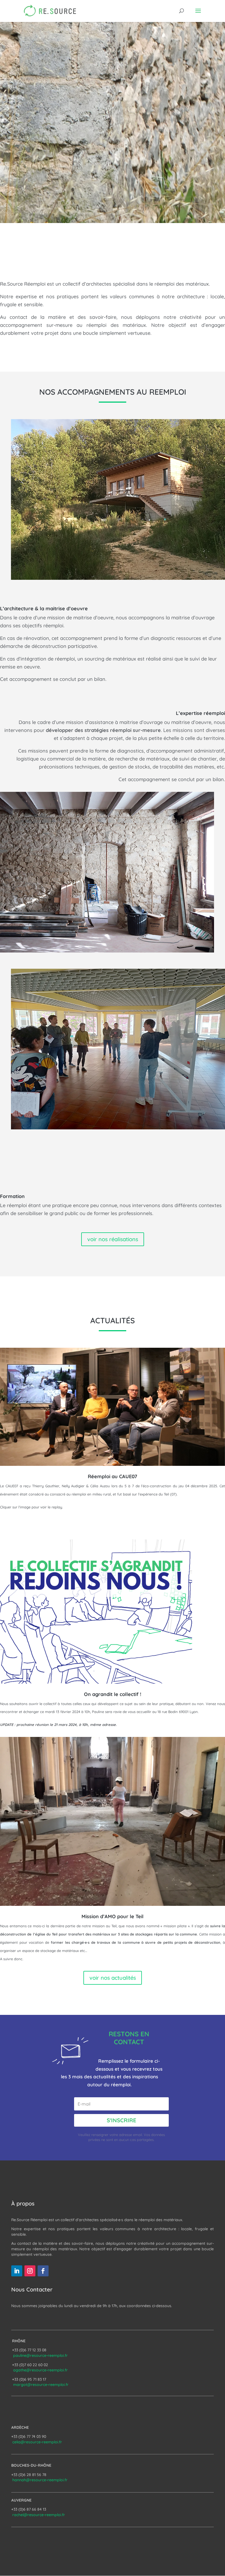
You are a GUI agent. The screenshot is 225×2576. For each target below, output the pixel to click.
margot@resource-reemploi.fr (41, 2385)
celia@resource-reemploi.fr (37, 2442)
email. (138, 2135)
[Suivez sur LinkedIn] (17, 2271)
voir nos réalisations (113, 1239)
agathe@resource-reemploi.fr (40, 2370)
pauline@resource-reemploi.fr (40, 2355)
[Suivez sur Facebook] (43, 2271)
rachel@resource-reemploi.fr (39, 2515)
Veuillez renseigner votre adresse (106, 2135)
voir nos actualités (113, 1978)
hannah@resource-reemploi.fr (40, 2480)
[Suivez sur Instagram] (30, 2271)
